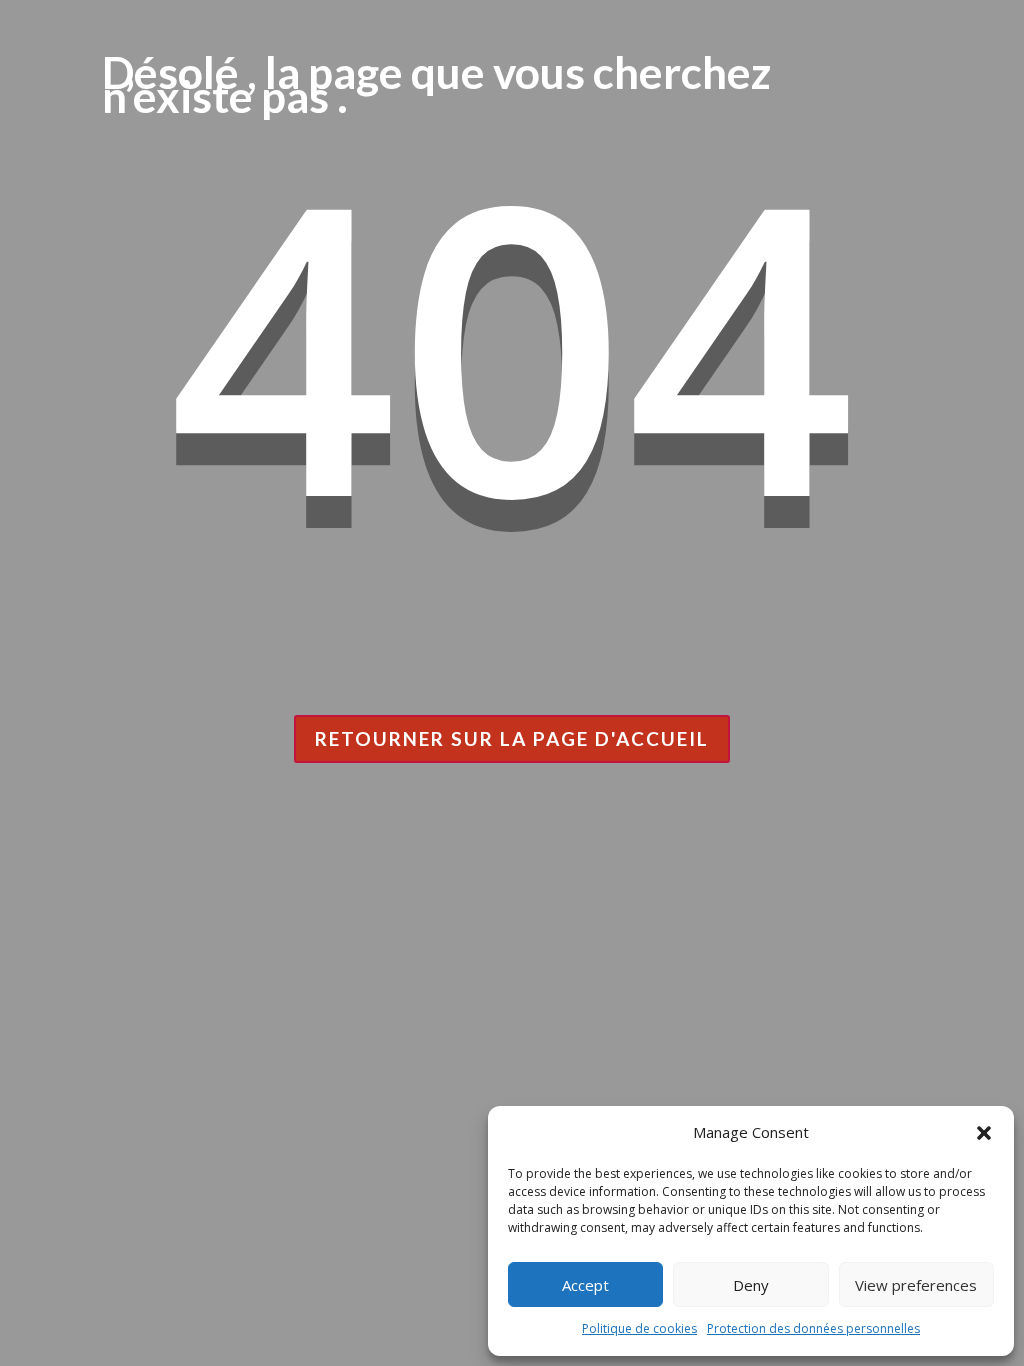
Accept (585, 1285)
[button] (984, 1133)
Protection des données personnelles (813, 1328)
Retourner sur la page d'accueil (512, 738)
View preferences (916, 1285)
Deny (751, 1285)
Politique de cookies (639, 1328)
